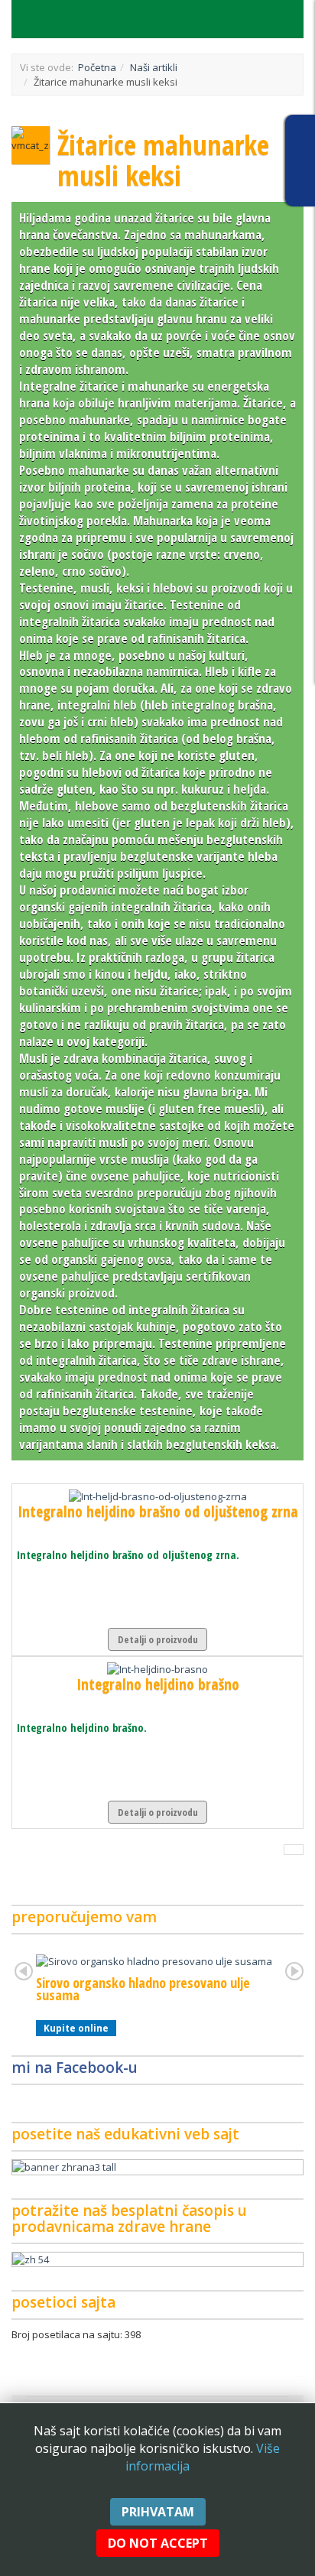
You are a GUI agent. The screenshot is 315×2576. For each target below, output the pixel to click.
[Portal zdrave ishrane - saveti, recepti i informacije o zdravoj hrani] (157, 2167)
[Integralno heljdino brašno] (157, 1668)
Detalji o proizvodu (158, 1639)
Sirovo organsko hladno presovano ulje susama (143, 1989)
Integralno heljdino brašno (158, 1684)
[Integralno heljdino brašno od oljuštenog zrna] (158, 1496)
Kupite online (76, 2028)
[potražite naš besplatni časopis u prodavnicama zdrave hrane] (157, 2260)
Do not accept (158, 2543)
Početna (97, 67)
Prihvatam (158, 2512)
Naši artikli (154, 67)
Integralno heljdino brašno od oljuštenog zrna (158, 1511)
